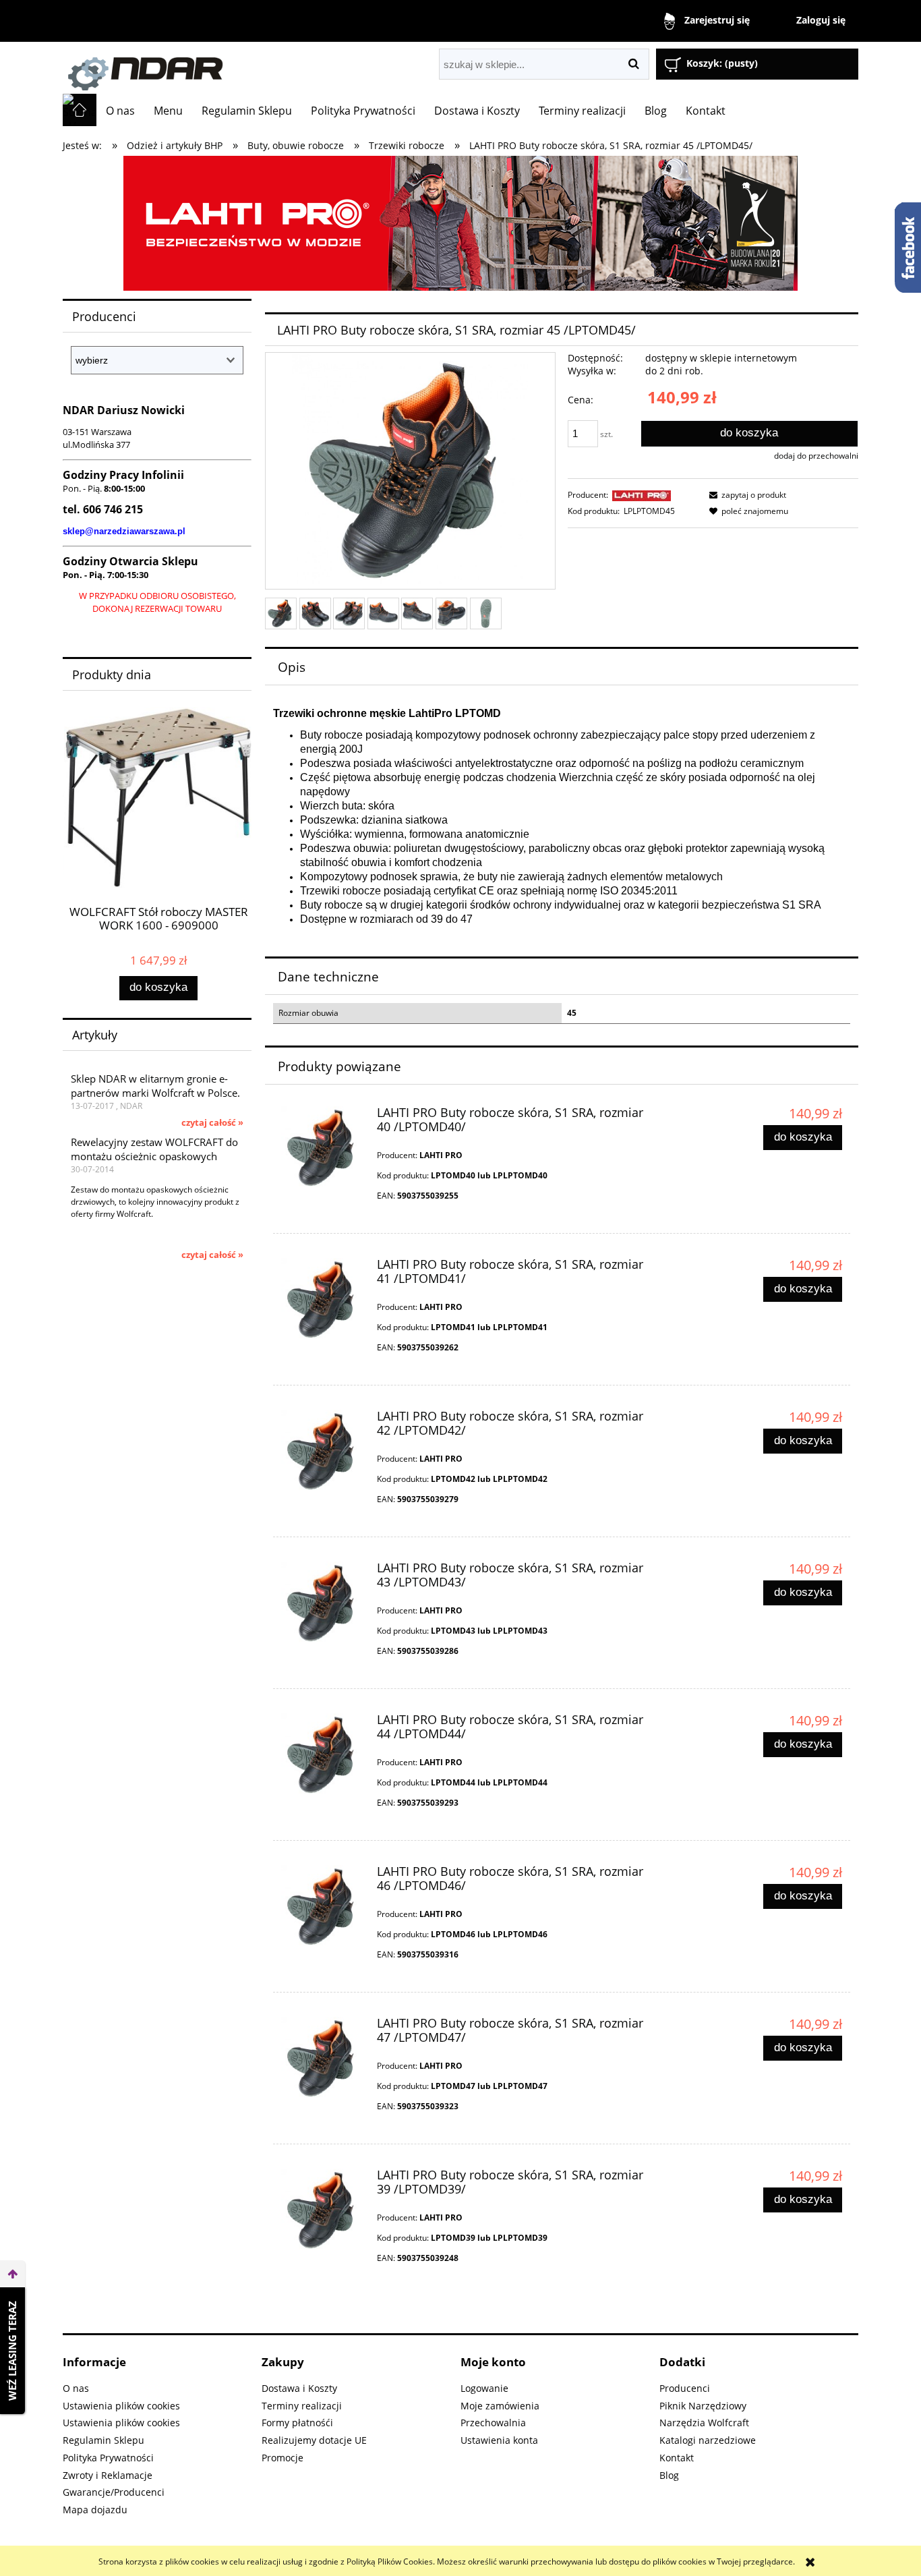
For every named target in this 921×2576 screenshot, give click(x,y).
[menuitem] (120, 111)
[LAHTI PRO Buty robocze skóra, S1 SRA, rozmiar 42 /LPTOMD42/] (323, 1452)
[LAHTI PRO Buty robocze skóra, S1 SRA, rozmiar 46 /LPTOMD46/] (323, 1907)
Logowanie (484, 2388)
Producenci (685, 2388)
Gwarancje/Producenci (114, 2492)
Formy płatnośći (297, 2423)
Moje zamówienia (500, 2406)
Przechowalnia (493, 2423)
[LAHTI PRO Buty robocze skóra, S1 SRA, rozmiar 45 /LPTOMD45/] (281, 613)
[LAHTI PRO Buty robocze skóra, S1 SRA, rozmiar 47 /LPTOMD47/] (323, 2059)
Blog (669, 2475)
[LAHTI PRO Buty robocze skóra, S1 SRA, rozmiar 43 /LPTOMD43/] (323, 1603)
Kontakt (677, 2458)
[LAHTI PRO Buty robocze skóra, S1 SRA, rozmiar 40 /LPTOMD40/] (323, 1148)
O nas (76, 2388)
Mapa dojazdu (95, 2510)
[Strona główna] (214, 68)
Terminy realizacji (302, 2406)
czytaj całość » (212, 1122)
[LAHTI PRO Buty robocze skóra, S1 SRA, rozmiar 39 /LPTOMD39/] (323, 2210)
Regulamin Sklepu (103, 2440)
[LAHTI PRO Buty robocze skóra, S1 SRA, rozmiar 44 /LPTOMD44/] (323, 1755)
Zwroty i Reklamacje (108, 2475)
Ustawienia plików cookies (121, 2406)
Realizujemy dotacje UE (314, 2440)
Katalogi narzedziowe (708, 2440)
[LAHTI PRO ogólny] (460, 222)
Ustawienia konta (499, 2440)
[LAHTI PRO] (642, 495)
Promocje (283, 2458)
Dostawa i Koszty (299, 2388)
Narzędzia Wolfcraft (704, 2423)
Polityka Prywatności (108, 2458)
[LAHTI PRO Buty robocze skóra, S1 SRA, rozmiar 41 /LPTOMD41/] (323, 1300)
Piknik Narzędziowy (703, 2406)
